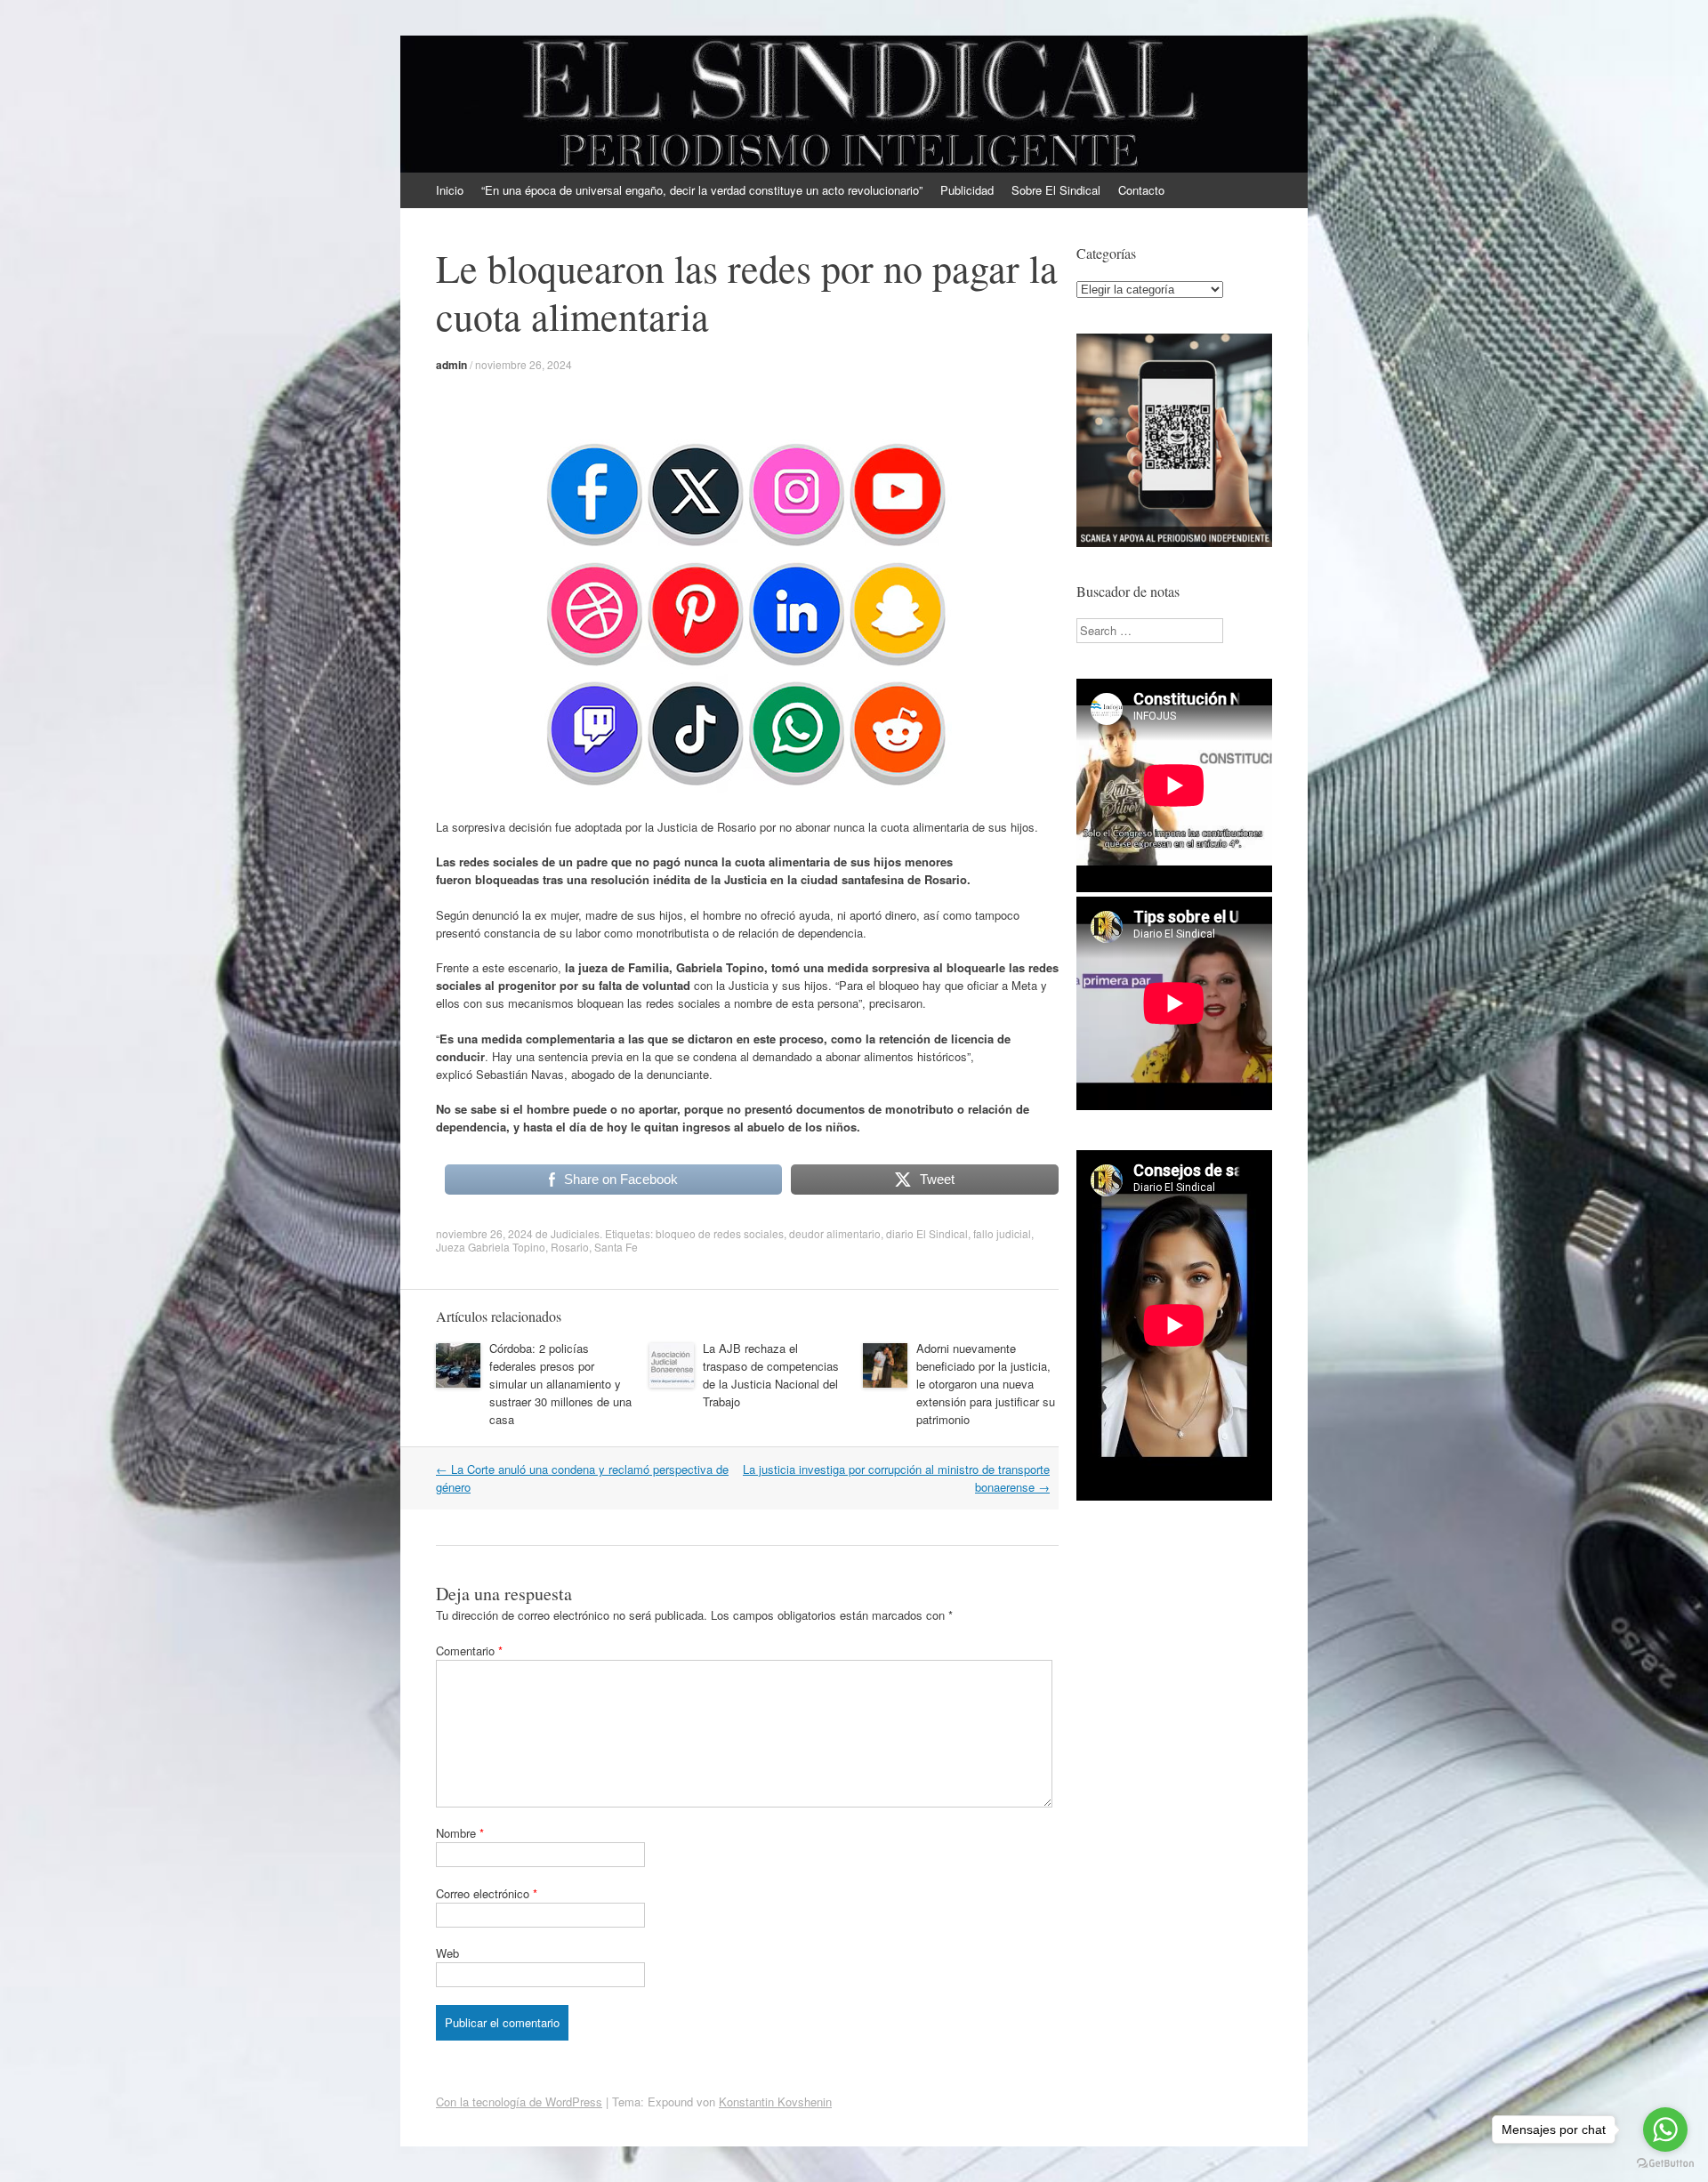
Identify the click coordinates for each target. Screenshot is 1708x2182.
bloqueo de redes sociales (720, 1233)
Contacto (1141, 190)
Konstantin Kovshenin (775, 2101)
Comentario (469, 1651)
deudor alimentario (835, 1233)
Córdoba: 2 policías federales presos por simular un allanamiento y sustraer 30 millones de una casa (560, 1384)
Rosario (570, 1247)
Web (447, 1953)
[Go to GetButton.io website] (1665, 2164)
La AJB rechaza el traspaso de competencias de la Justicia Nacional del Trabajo (771, 1375)
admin (451, 365)
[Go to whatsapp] (1665, 2130)
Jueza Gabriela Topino (491, 1247)
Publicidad (967, 190)
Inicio (450, 190)
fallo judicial (1002, 1233)
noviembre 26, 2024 (524, 364)
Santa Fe (616, 1247)
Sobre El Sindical (1056, 190)
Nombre (460, 1833)
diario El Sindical (927, 1233)
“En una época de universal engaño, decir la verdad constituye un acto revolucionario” (702, 190)
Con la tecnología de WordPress (519, 2101)
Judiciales (575, 1233)
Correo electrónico (487, 1893)
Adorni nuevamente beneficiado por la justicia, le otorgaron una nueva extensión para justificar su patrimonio (986, 1384)
